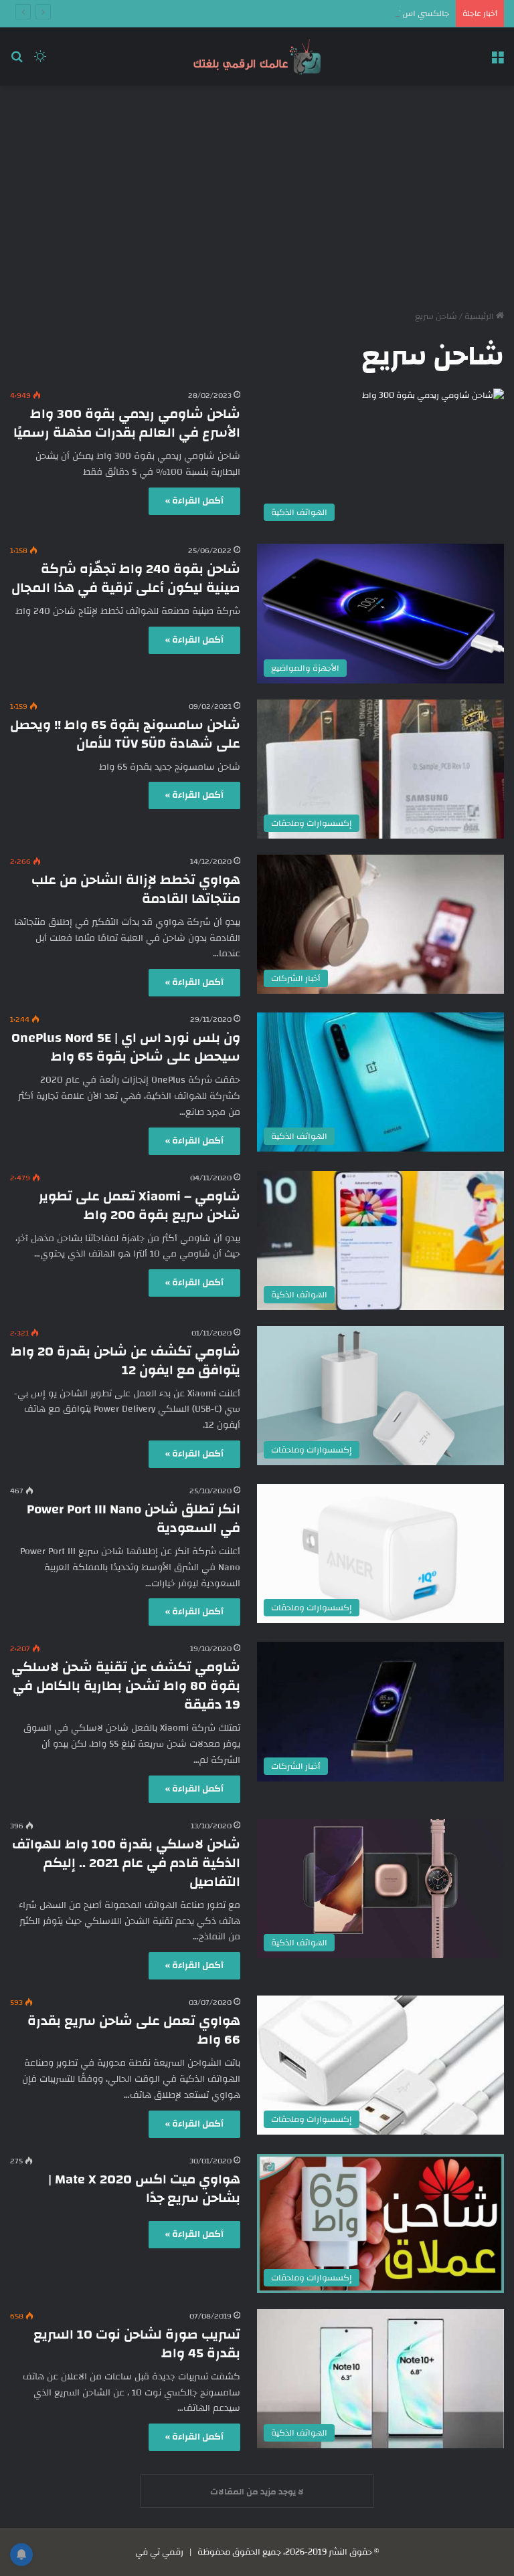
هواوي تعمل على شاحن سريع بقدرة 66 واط (134, 2030)
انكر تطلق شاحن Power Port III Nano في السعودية (134, 1518)
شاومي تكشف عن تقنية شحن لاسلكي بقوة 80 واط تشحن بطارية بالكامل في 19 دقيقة (126, 1686)
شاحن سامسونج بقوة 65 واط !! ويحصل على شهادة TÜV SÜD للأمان (125, 734)
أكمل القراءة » (194, 501)
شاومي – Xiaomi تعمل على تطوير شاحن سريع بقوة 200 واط (140, 1205)
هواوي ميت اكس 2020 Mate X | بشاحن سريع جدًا (144, 2188)
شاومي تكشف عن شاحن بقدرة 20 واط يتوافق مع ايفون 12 (125, 1361)
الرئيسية (480, 316)
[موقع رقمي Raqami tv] (257, 57)
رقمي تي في (159, 2552)
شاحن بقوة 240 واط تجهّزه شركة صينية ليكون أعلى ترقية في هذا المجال (126, 578)
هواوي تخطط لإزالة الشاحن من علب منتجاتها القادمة (136, 889)
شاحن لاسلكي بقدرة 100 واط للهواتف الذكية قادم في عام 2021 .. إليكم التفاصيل (126, 1863)
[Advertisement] (257, 193)
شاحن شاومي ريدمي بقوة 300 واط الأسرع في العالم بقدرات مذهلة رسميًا (127, 423)
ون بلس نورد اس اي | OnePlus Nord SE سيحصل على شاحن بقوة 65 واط (126, 1047)
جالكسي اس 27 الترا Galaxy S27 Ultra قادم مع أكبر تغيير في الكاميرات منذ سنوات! (299, 13)
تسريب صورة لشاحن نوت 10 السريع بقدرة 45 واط (137, 2344)
